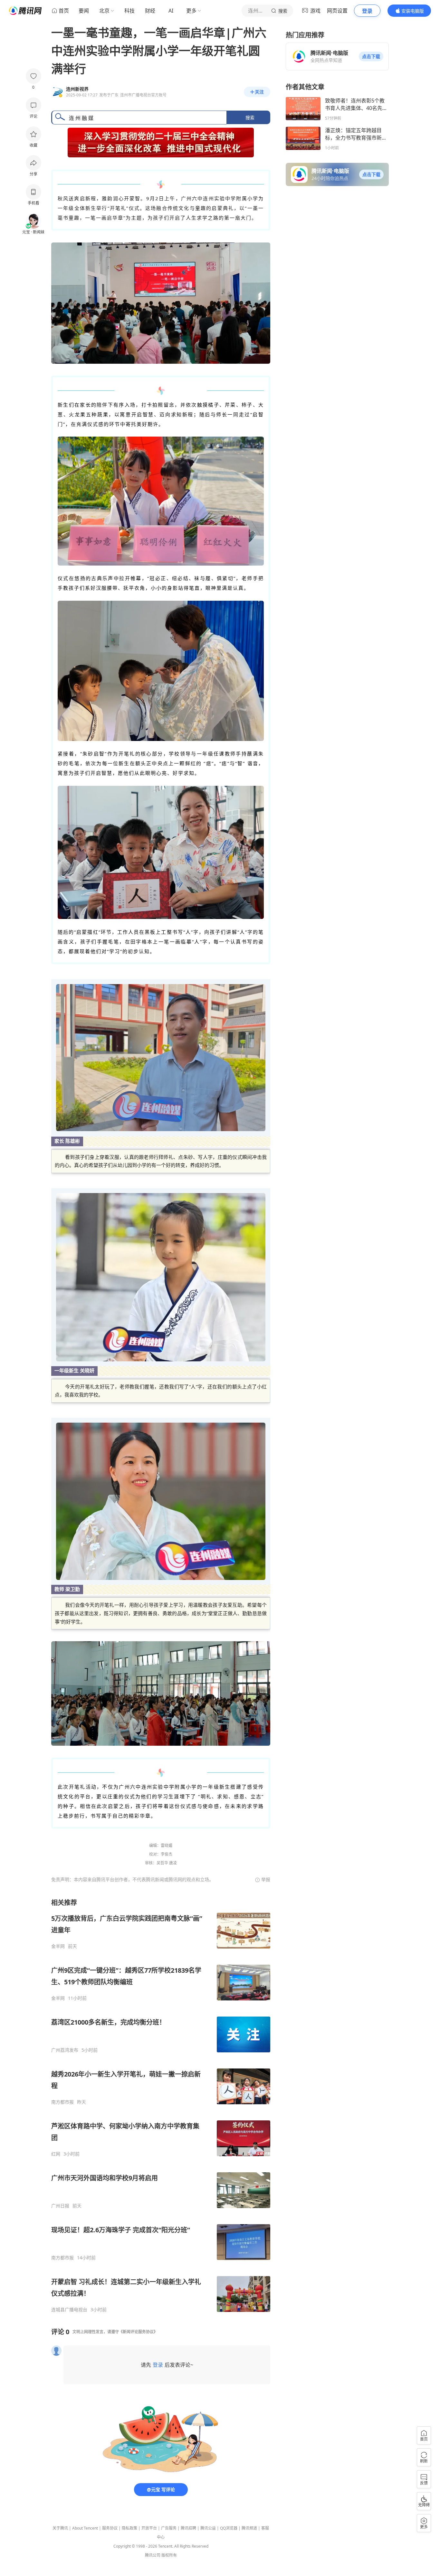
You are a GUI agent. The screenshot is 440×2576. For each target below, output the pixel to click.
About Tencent (85, 2528)
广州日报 (60, 2206)
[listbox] (161, 2105)
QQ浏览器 (229, 2528)
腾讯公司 (153, 2555)
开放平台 (149, 2528)
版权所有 (169, 2555)
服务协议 (110, 2528)
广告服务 (169, 2528)
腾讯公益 (208, 2528)
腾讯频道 (249, 2528)
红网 (56, 2154)
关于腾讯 (60, 2528)
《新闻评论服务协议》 (138, 2332)
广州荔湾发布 (65, 2050)
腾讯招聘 (188, 2528)
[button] (371, 56)
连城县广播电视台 (69, 2310)
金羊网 (58, 1946)
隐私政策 (129, 2528)
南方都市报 (62, 2102)
